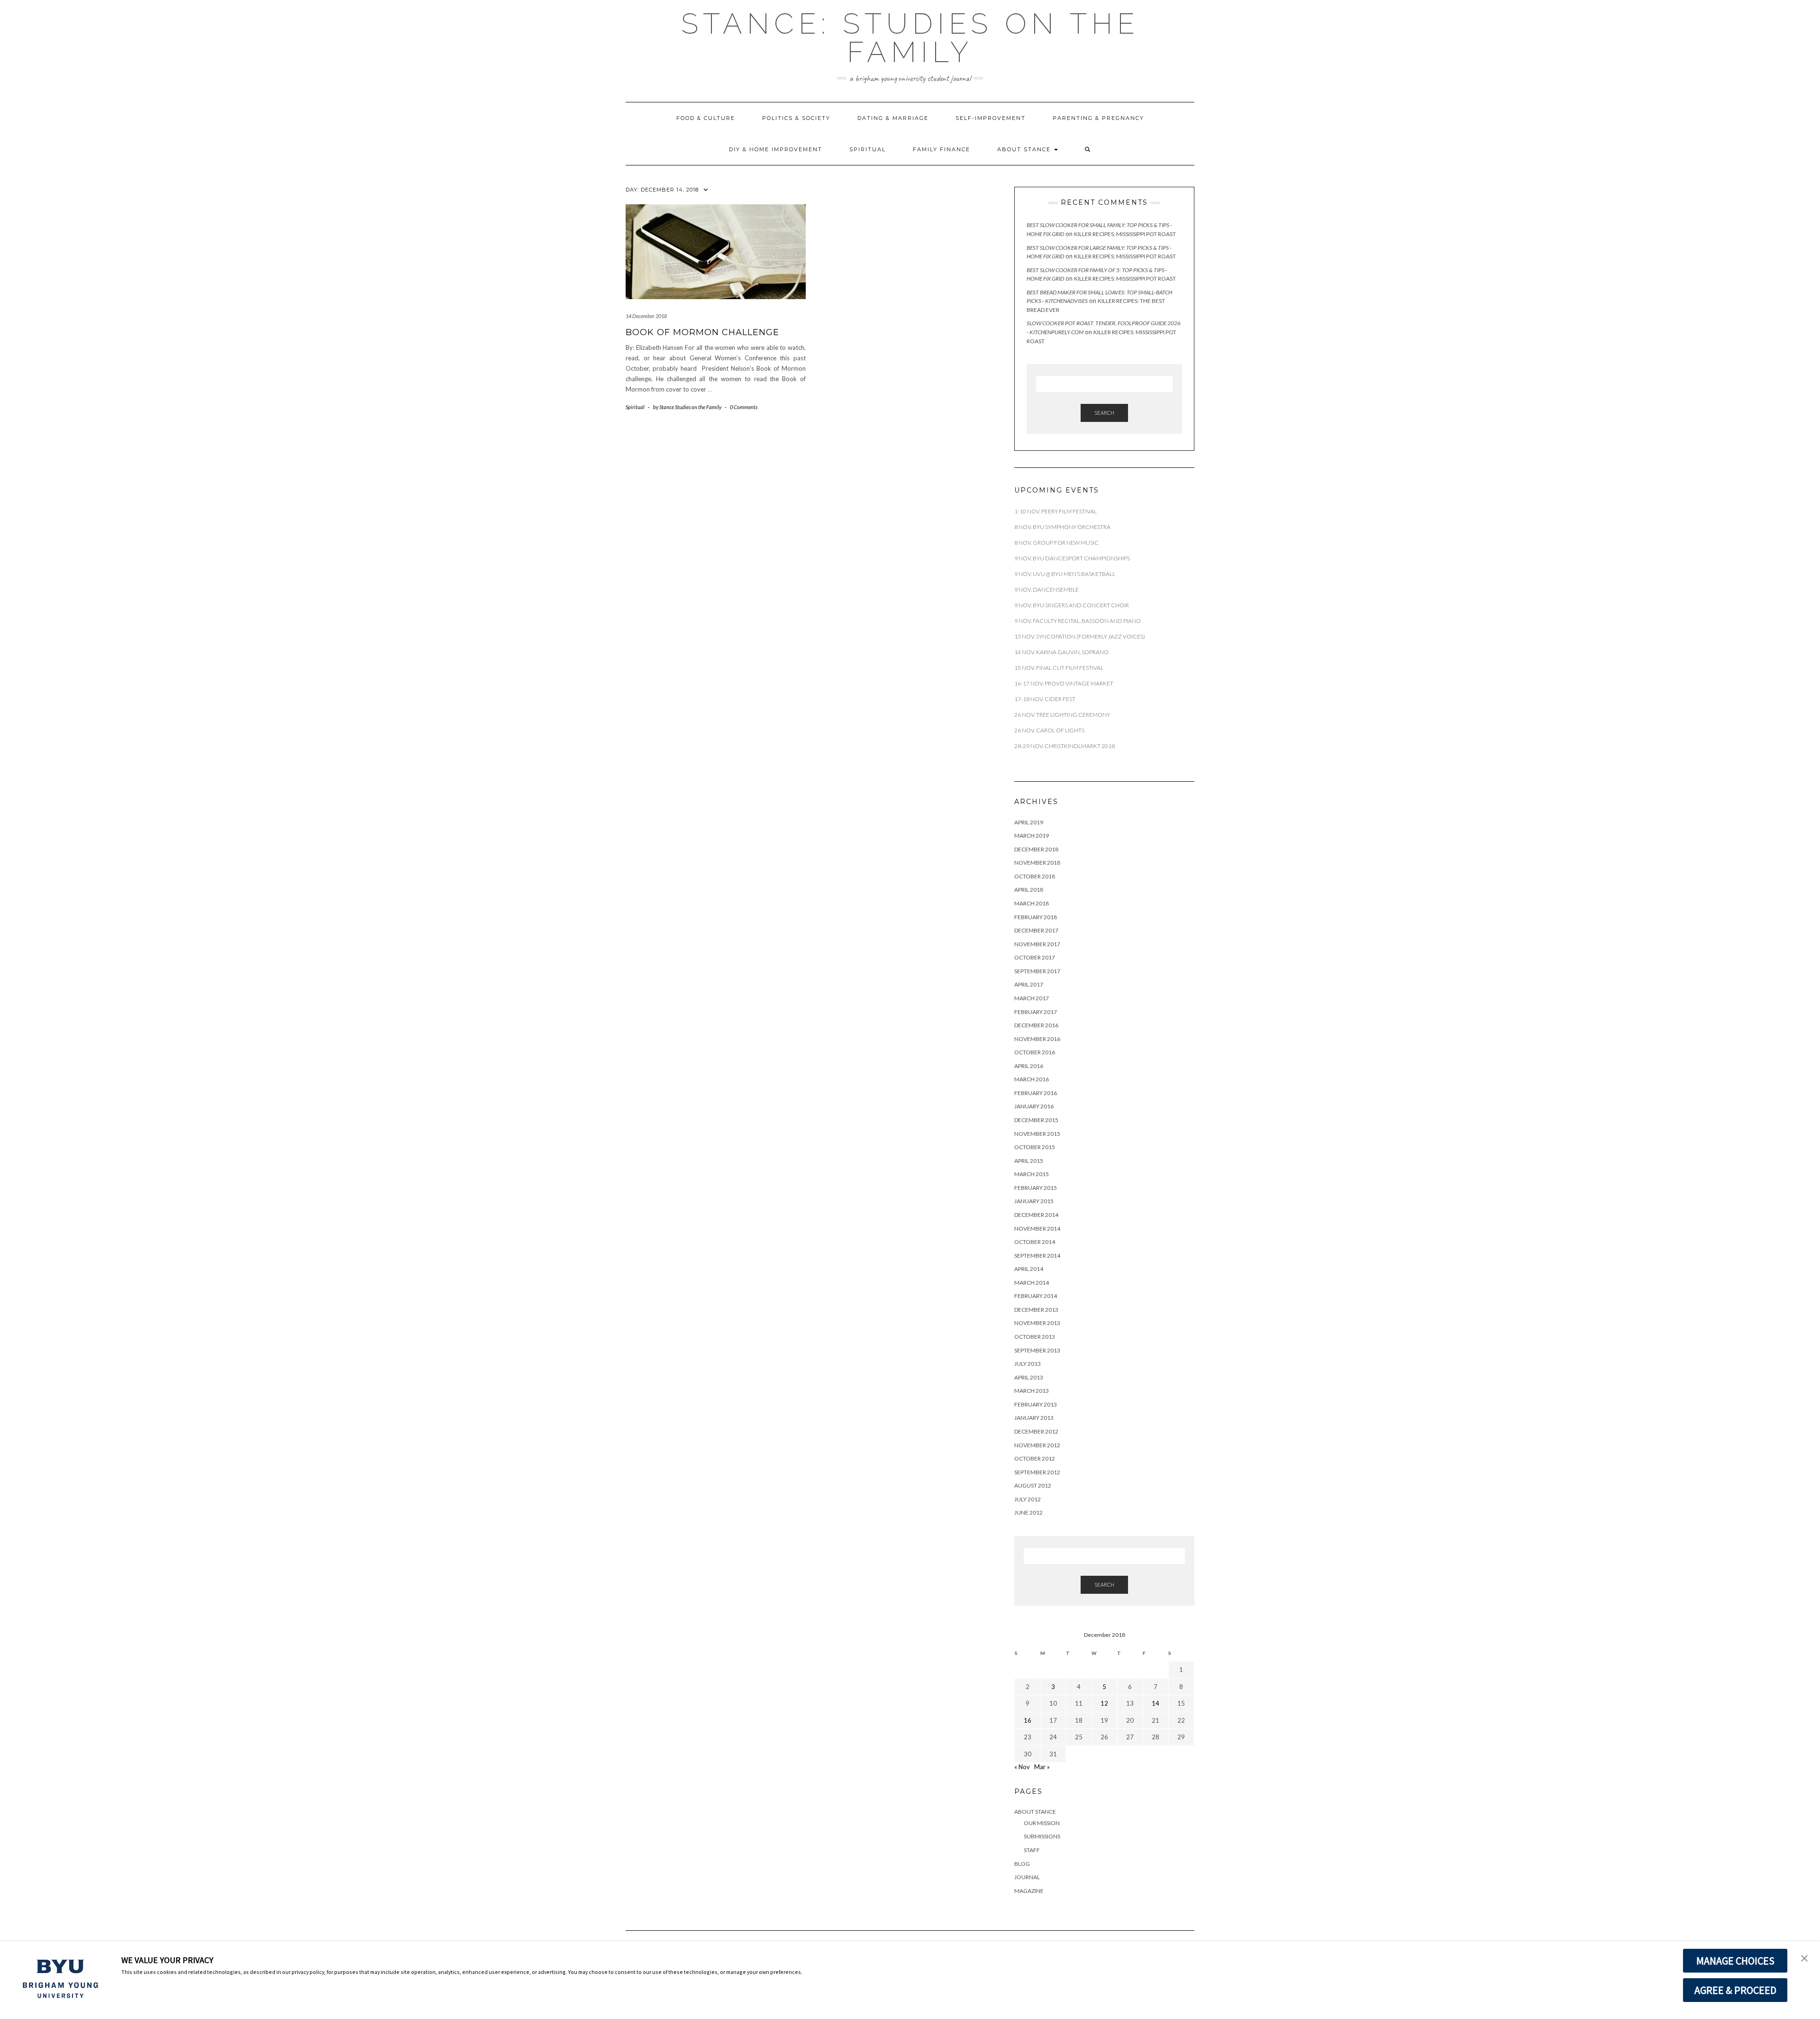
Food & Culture (706, 118)
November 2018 (1037, 863)
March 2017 (1032, 998)
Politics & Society (796, 118)
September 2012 (1037, 1472)
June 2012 (1028, 1512)
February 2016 (1036, 1093)
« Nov (1022, 1767)
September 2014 (1037, 1256)
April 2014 (1029, 1269)
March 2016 (1032, 1079)
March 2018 (1032, 903)
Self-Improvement (991, 118)
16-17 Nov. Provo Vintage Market (1064, 683)
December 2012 (1036, 1431)
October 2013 (1035, 1337)
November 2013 (1037, 1323)
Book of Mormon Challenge (702, 332)
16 (1028, 1720)
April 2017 (1029, 984)
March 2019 (1032, 836)
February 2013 (1036, 1404)
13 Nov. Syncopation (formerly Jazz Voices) (1080, 636)
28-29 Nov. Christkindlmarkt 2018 (1065, 746)
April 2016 (1029, 1066)
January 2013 (1034, 1418)
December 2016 (1036, 1025)
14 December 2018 (646, 316)
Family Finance (942, 149)
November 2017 (1037, 944)
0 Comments (744, 407)
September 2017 (1037, 971)
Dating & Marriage (893, 118)
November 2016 (1037, 1039)
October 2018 (1035, 876)
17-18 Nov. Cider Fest (1045, 699)
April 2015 (1029, 1161)
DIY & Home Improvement (776, 149)
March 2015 (1032, 1174)
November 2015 (1037, 1134)
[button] (1088, 149)
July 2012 (1028, 1499)
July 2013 (1028, 1364)
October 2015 (1035, 1147)
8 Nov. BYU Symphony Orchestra (1062, 527)
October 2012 (1035, 1458)
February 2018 (1036, 917)
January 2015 (1034, 1201)
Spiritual (868, 149)
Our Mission (1042, 1823)
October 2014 (1035, 1242)
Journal (1027, 1877)
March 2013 (1032, 1391)
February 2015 (1036, 1188)
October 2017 (1035, 957)
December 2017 (1036, 930)
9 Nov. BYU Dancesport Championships (1072, 558)
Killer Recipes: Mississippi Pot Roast (1125, 234)
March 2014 (1032, 1283)
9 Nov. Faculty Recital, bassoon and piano (1078, 621)
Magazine (1029, 1891)
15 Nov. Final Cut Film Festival (1059, 668)
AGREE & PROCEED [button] (1735, 1990)
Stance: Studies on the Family (910, 38)
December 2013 (1036, 1310)
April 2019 (1029, 822)
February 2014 (1036, 1296)
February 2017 (1036, 1012)
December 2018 (1036, 849)
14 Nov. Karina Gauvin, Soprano (1061, 652)
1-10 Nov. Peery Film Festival (1056, 511)
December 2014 (1036, 1215)
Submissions (1042, 1836)
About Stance (1025, 149)
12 (1104, 1703)
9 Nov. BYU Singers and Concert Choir (1072, 605)
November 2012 (1037, 1445)
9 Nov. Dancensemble (1047, 589)
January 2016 (1034, 1106)
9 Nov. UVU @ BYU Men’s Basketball (1065, 574)
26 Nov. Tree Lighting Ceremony (1062, 715)
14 (1156, 1703)
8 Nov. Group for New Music (1056, 543)
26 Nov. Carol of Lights (1049, 730)
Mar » (1042, 1767)
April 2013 (1029, 1377)
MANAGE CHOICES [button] (1735, 1961)
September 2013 (1037, 1350)
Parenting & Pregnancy (1098, 118)
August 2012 (1033, 1485)
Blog (1022, 1864)
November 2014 (1037, 1229)
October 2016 (1035, 1052)
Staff (1032, 1850)
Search (1104, 413)
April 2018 (1029, 890)
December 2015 (1036, 1120)
